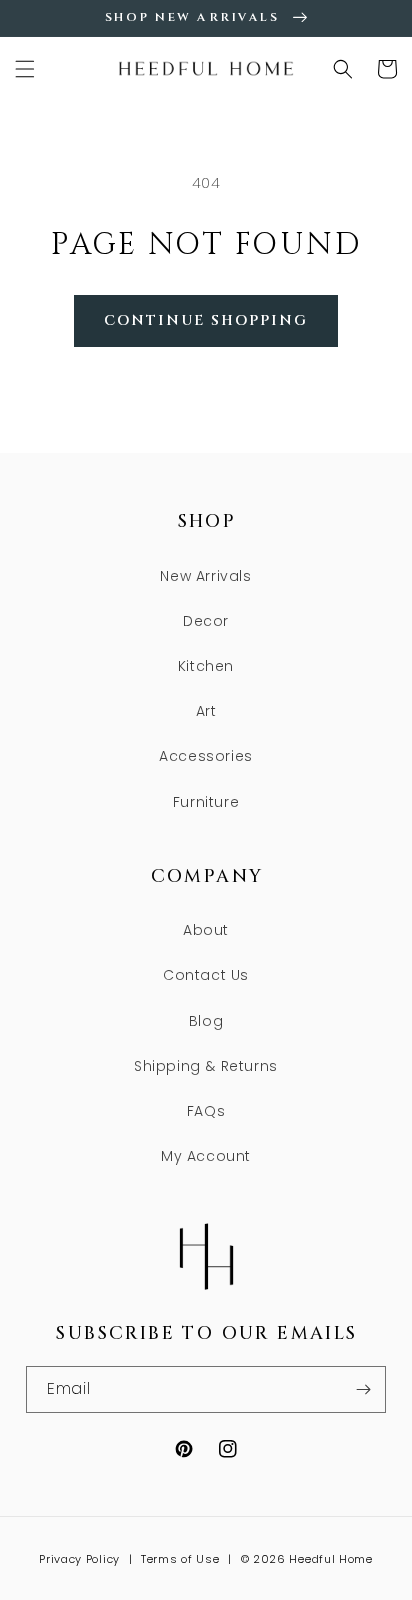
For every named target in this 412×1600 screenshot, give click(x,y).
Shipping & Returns (206, 1066)
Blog (206, 1021)
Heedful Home (330, 1559)
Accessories (206, 756)
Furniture (206, 802)
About (206, 930)
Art (206, 711)
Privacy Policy (79, 1559)
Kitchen (206, 666)
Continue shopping (206, 320)
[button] (25, 69)
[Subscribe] (363, 1389)
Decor (206, 621)
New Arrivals (205, 576)
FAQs (206, 1111)
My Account (206, 1156)
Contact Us (206, 975)
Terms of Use (180, 1559)
